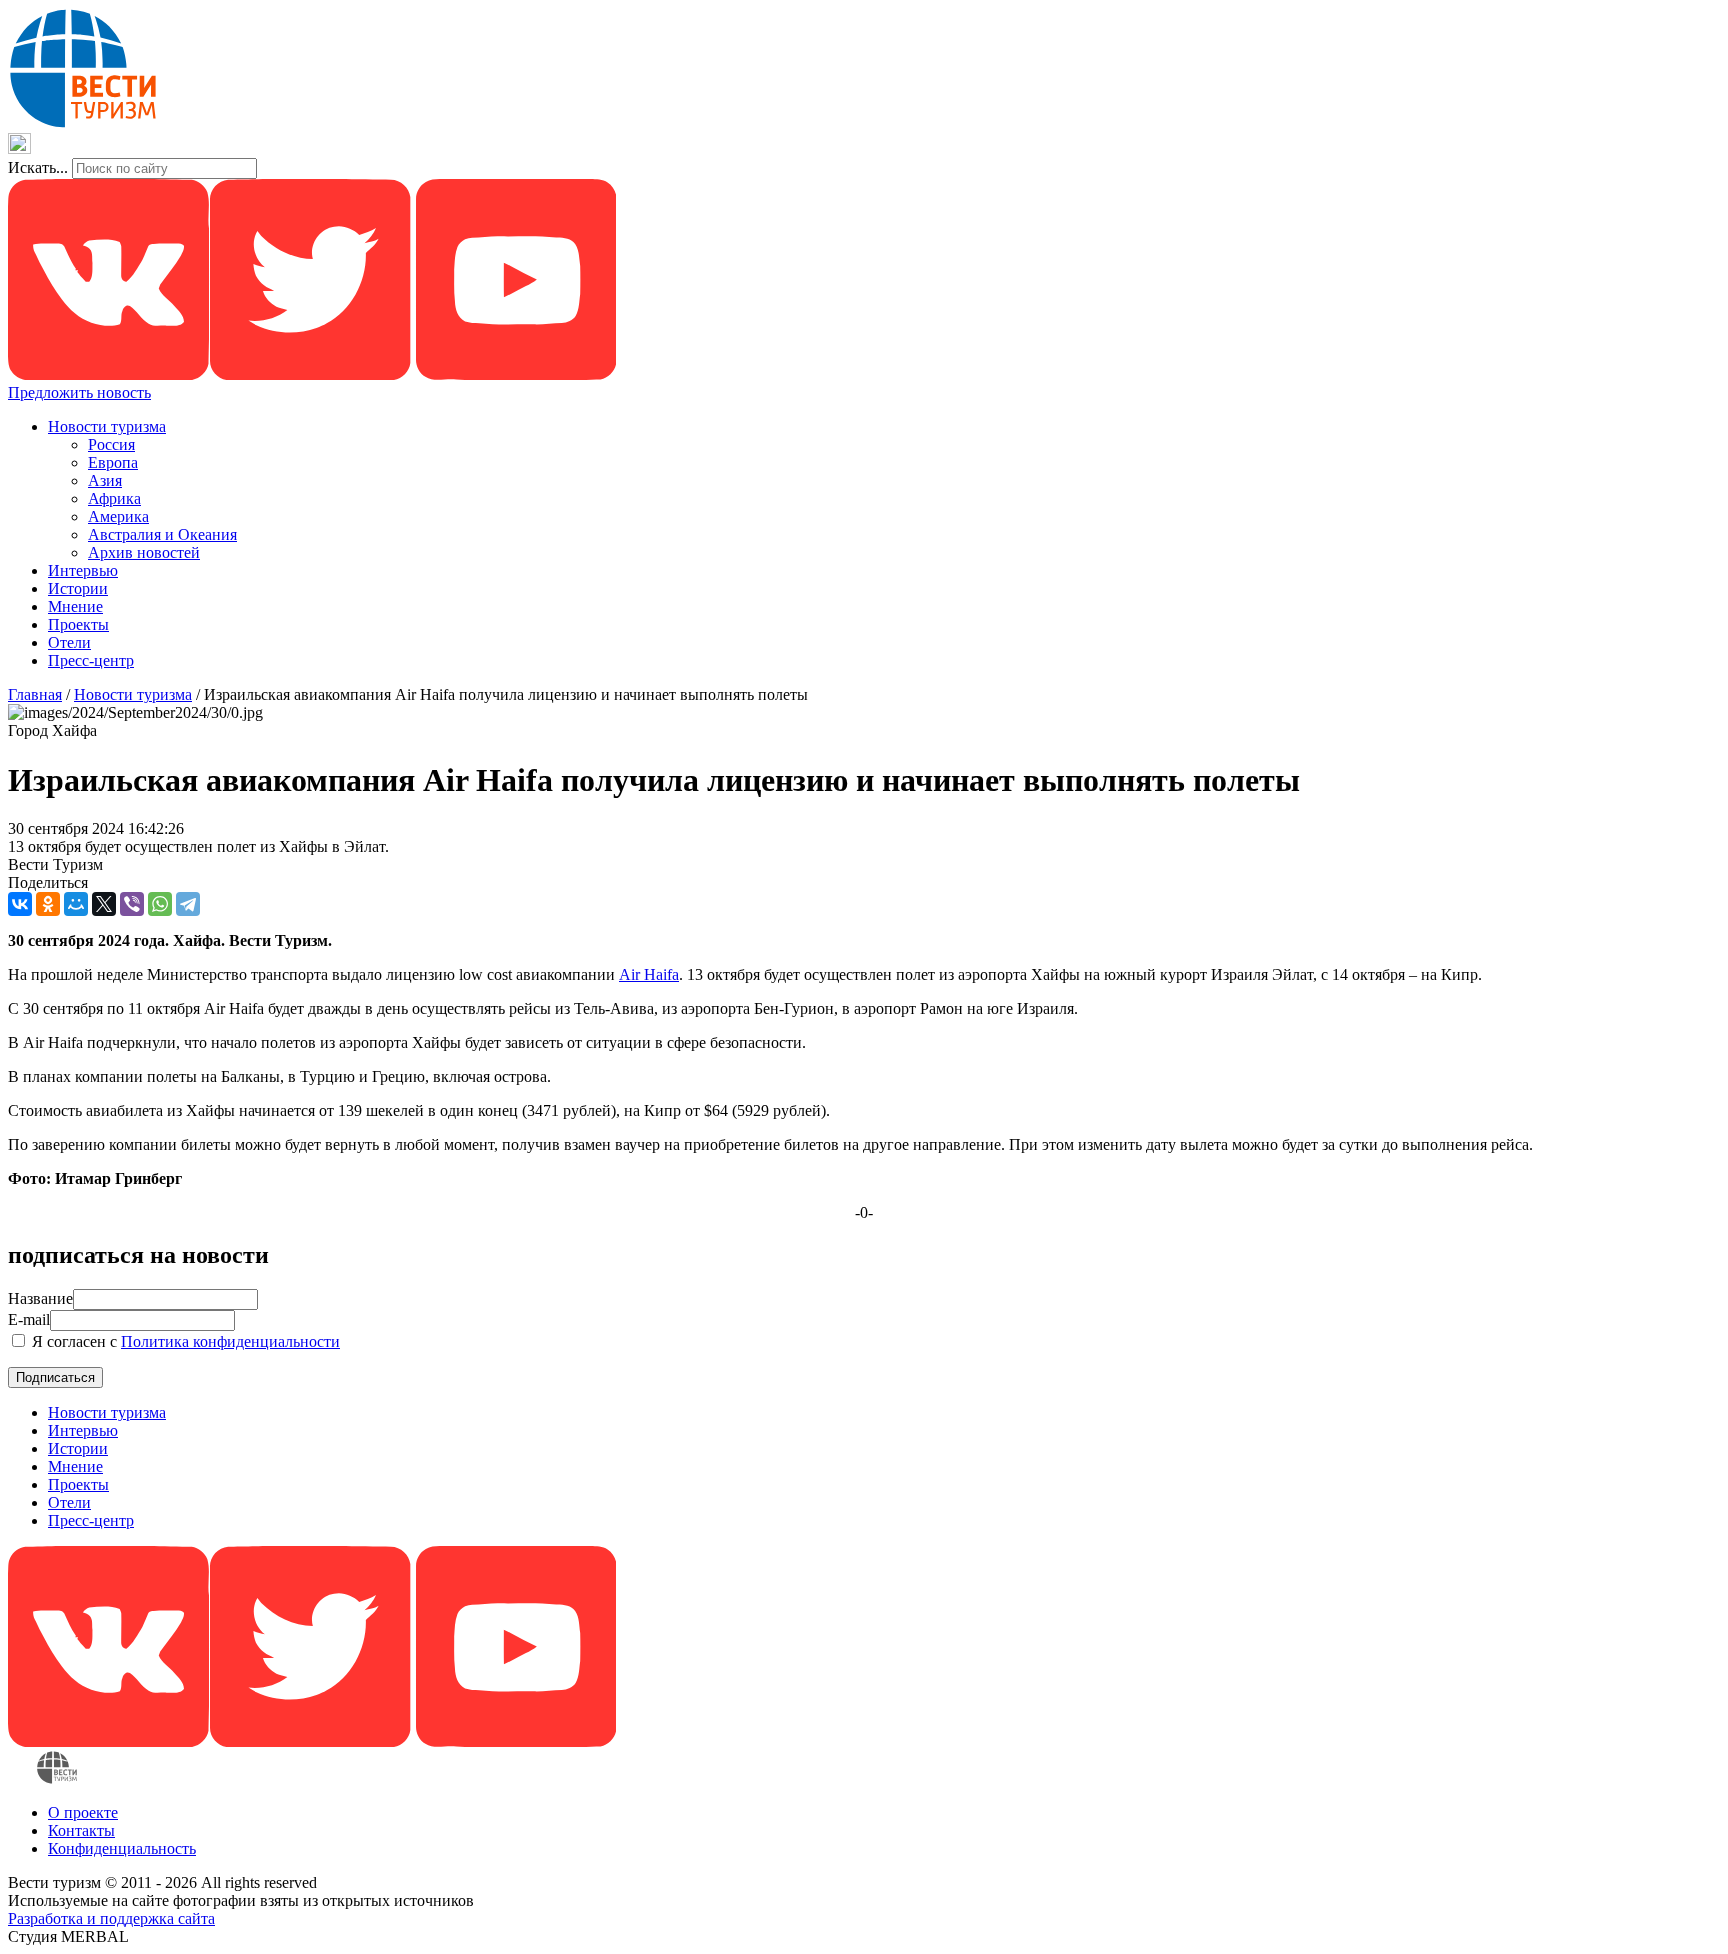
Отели (69, 642)
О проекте (83, 1812)
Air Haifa (649, 974)
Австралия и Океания (162, 534)
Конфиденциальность (122, 1848)
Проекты (78, 624)
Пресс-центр (91, 660)
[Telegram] (188, 904)
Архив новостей (144, 552)
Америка (118, 516)
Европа (113, 462)
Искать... (38, 167)
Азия (105, 480)
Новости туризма (107, 426)
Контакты (81, 1830)
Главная (35, 694)
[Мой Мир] (76, 904)
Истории (78, 588)
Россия (111, 444)
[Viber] (132, 904)
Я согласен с (184, 1341)
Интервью (83, 570)
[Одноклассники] (48, 904)
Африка (114, 498)
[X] (104, 904)
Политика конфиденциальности (230, 1341)
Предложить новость (79, 392)
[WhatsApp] (160, 904)
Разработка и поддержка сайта (111, 1918)
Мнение (75, 606)
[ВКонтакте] (20, 904)
